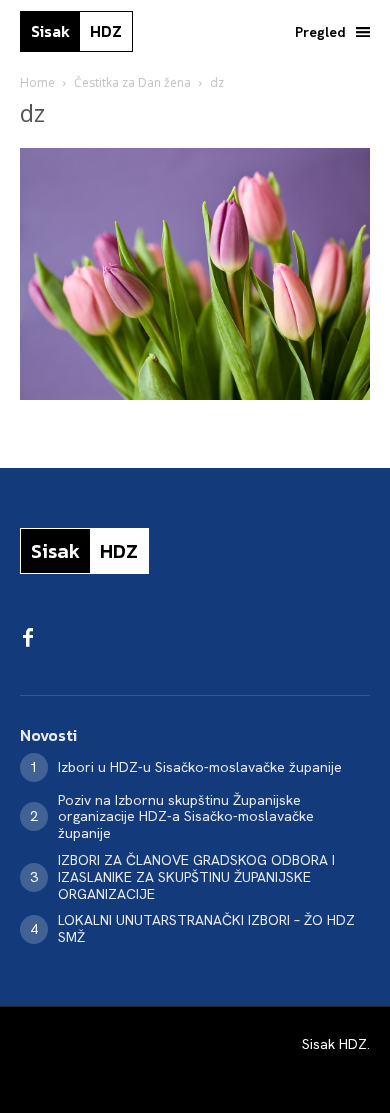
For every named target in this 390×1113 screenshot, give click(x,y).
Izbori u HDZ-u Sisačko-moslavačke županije (200, 767)
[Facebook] (28, 639)
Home (37, 82)
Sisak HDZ (334, 1044)
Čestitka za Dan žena (132, 82)
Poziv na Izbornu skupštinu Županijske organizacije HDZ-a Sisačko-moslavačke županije (186, 817)
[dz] (195, 394)
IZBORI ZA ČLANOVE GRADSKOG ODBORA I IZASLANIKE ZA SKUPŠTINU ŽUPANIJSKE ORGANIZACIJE (196, 877)
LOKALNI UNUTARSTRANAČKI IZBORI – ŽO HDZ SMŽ (206, 928)
